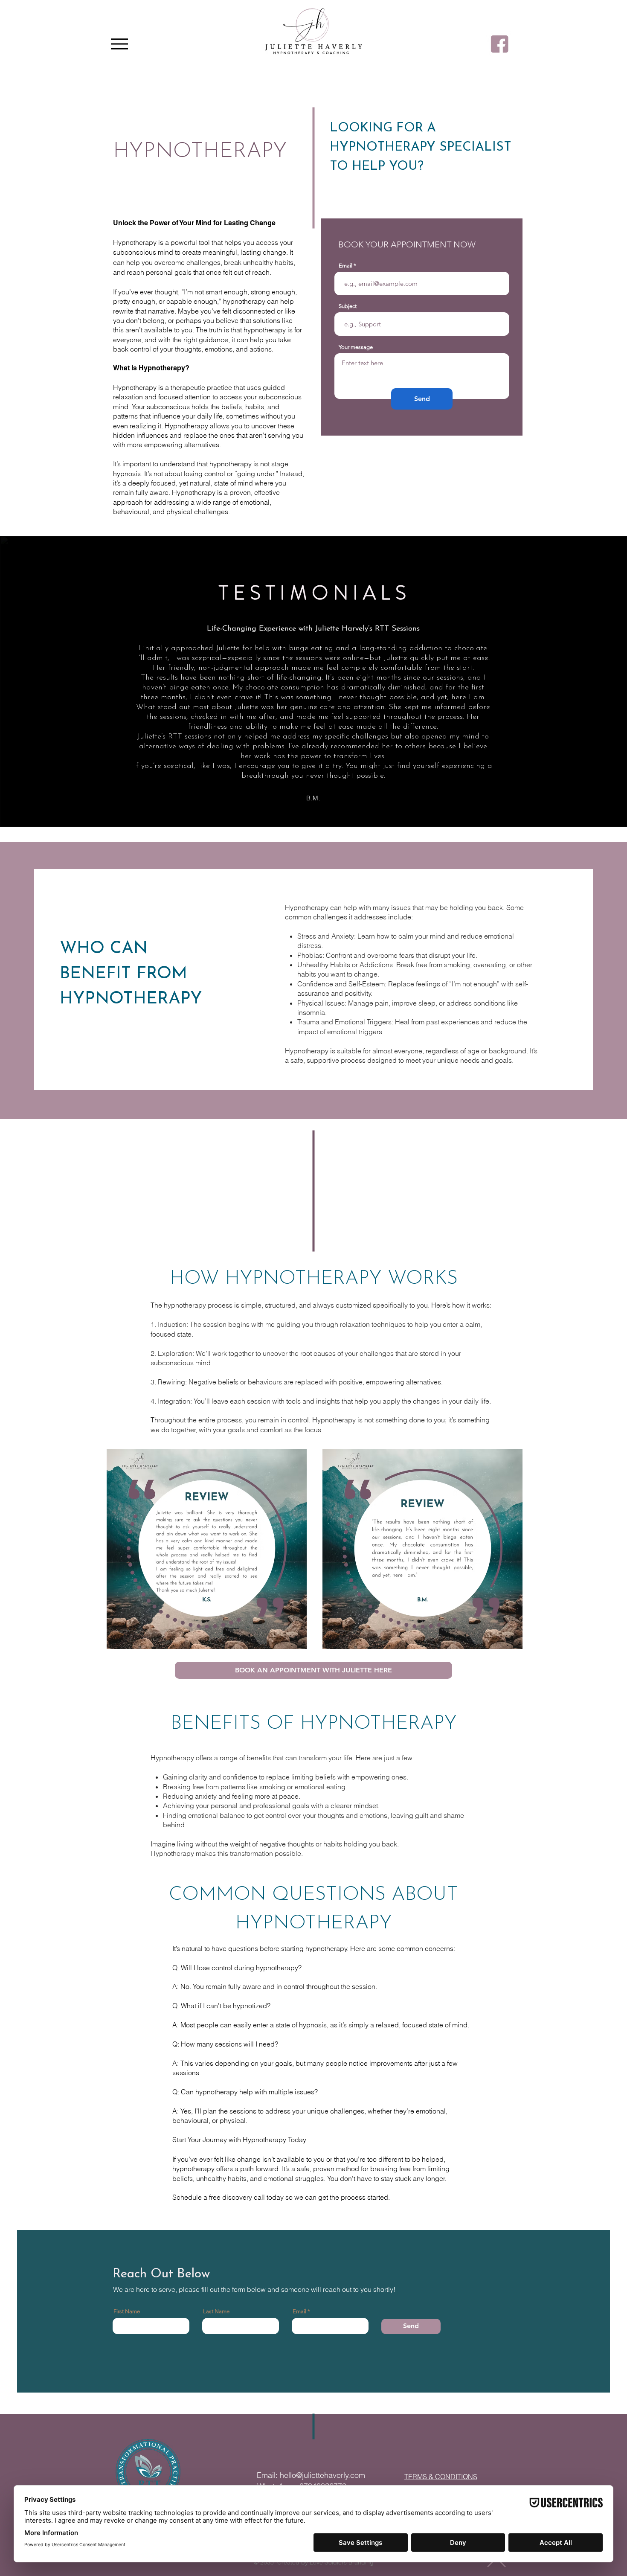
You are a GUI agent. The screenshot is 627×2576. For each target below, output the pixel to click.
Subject (348, 306)
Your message (356, 347)
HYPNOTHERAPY (200, 152)
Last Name (216, 2311)
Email (345, 266)
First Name (127, 2311)
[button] (313, 1670)
